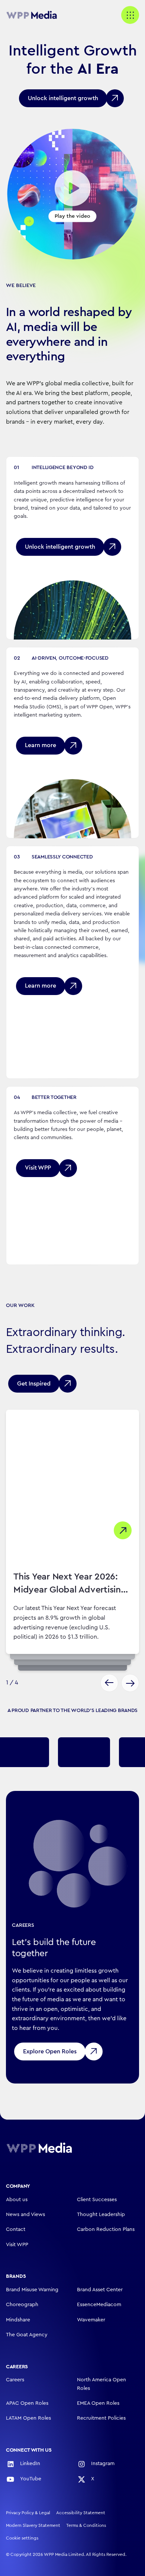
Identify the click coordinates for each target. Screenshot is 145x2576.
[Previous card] (109, 1683)
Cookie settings (22, 2538)
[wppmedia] (36, 15)
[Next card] (130, 1683)
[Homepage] (39, 2148)
